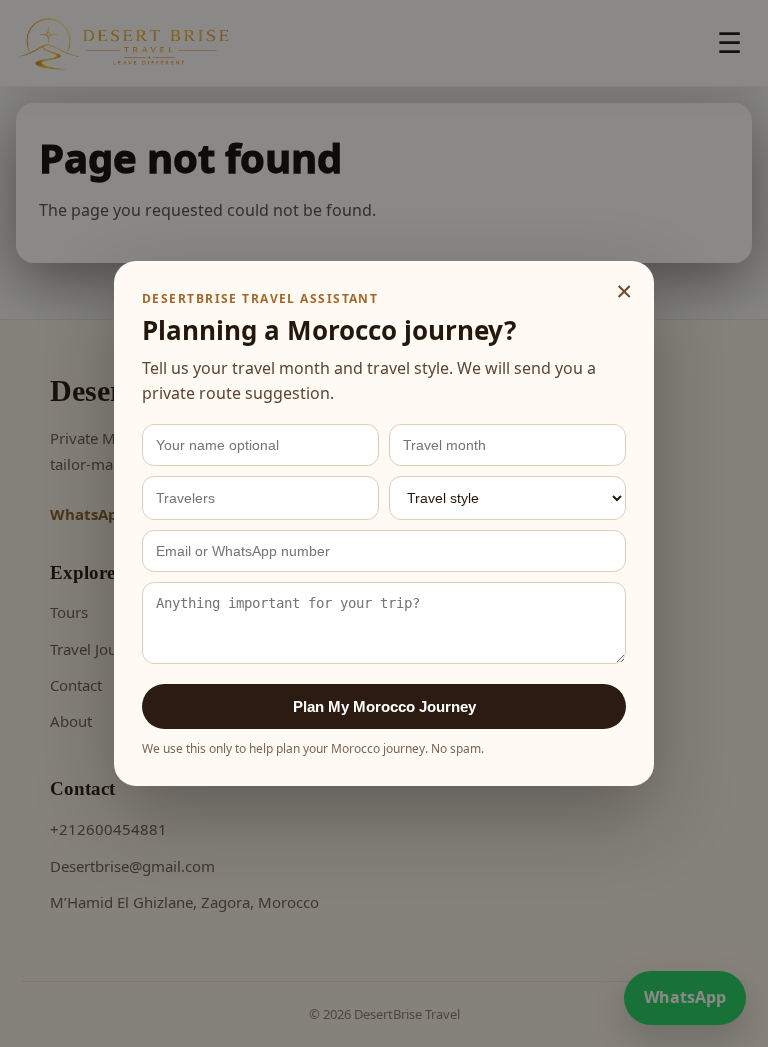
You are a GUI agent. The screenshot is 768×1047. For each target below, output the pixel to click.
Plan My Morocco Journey (384, 706)
